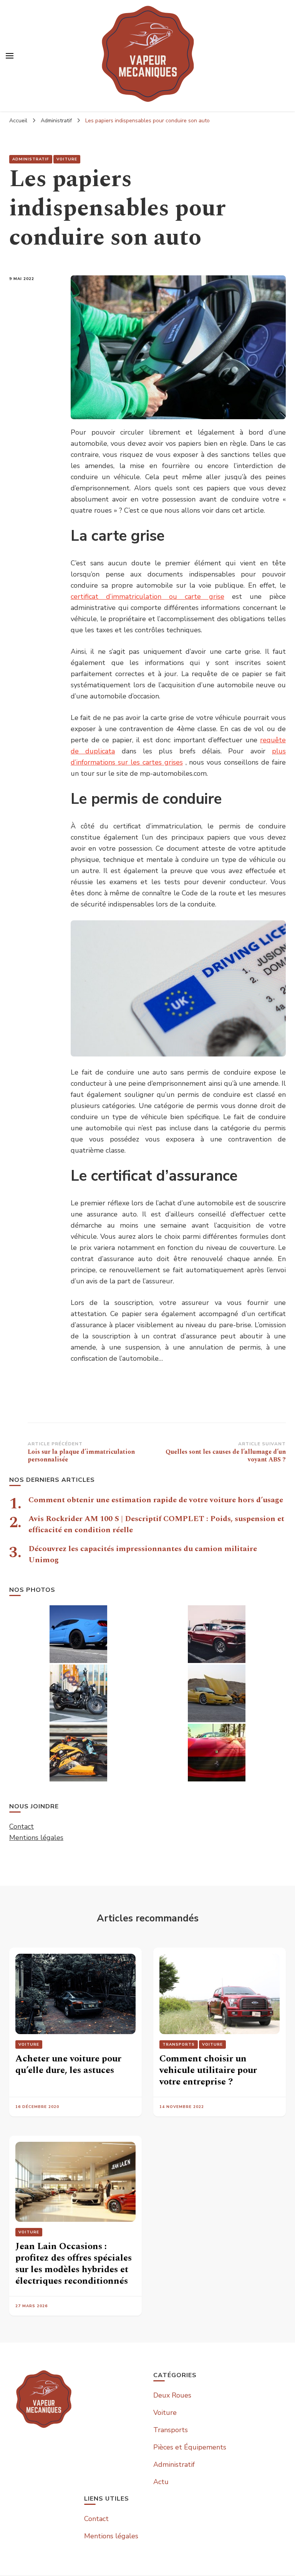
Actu (161, 2482)
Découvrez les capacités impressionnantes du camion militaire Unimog (143, 1554)
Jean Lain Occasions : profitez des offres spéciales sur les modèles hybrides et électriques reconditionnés (74, 2264)
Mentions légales (36, 1838)
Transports (179, 2044)
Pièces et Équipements (190, 2447)
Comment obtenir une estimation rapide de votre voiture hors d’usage (156, 1500)
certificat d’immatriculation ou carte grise (147, 597)
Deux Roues (172, 2395)
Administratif (31, 159)
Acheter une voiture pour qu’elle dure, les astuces (68, 2064)
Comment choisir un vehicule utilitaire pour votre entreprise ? (208, 2070)
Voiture (67, 159)
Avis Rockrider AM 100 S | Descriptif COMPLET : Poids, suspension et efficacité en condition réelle (156, 1524)
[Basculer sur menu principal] (10, 56)
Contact (22, 1826)
